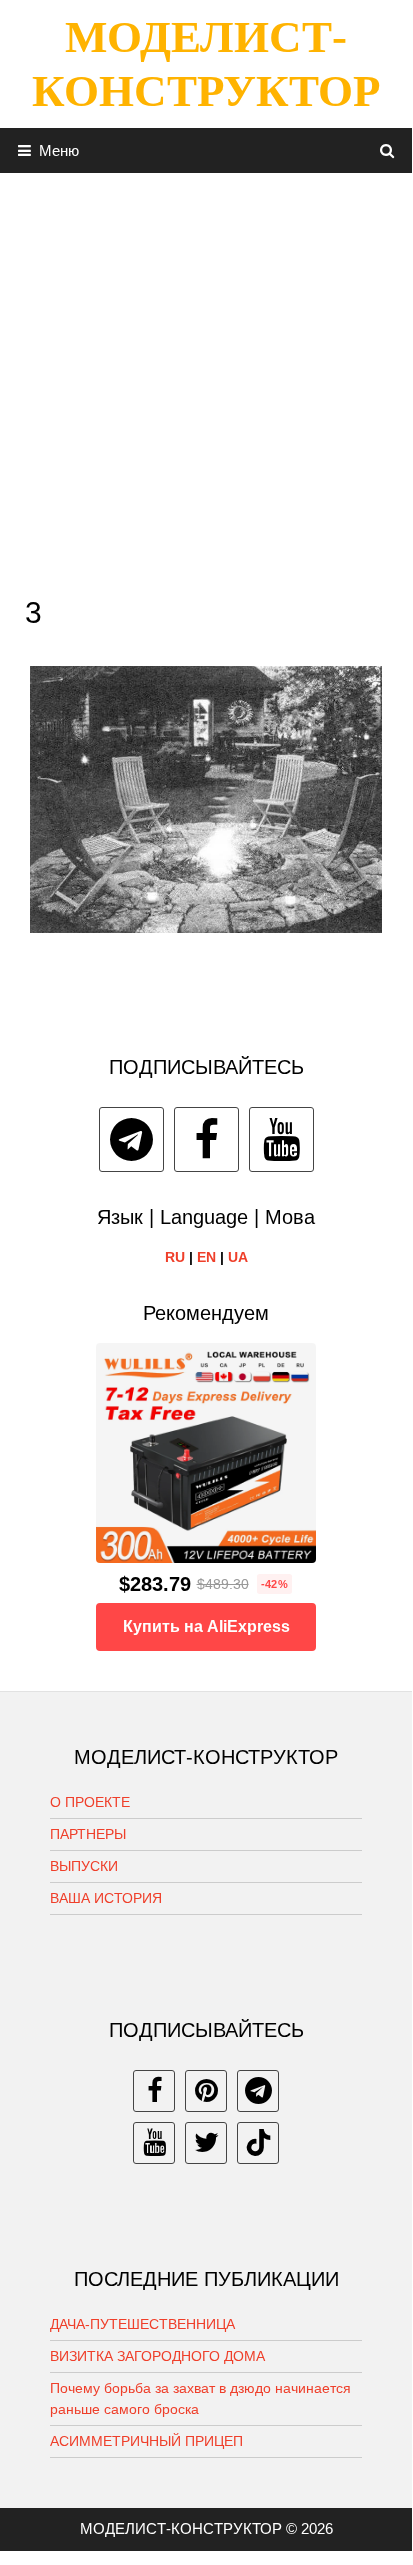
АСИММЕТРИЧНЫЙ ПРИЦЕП (146, 2441)
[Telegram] (131, 1139)
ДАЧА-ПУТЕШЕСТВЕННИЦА (142, 2324)
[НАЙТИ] (387, 150)
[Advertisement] (206, 379)
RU (175, 1257)
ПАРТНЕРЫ (88, 1834)
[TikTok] (258, 2143)
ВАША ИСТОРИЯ (106, 1898)
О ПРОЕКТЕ (90, 1802)
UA (238, 1257)
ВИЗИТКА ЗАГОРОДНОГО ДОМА (157, 2356)
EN (206, 1257)
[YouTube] (281, 1139)
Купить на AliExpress (206, 1626)
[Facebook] (206, 1139)
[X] (206, 2143)
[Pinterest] (206, 2091)
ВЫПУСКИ (84, 1866)
